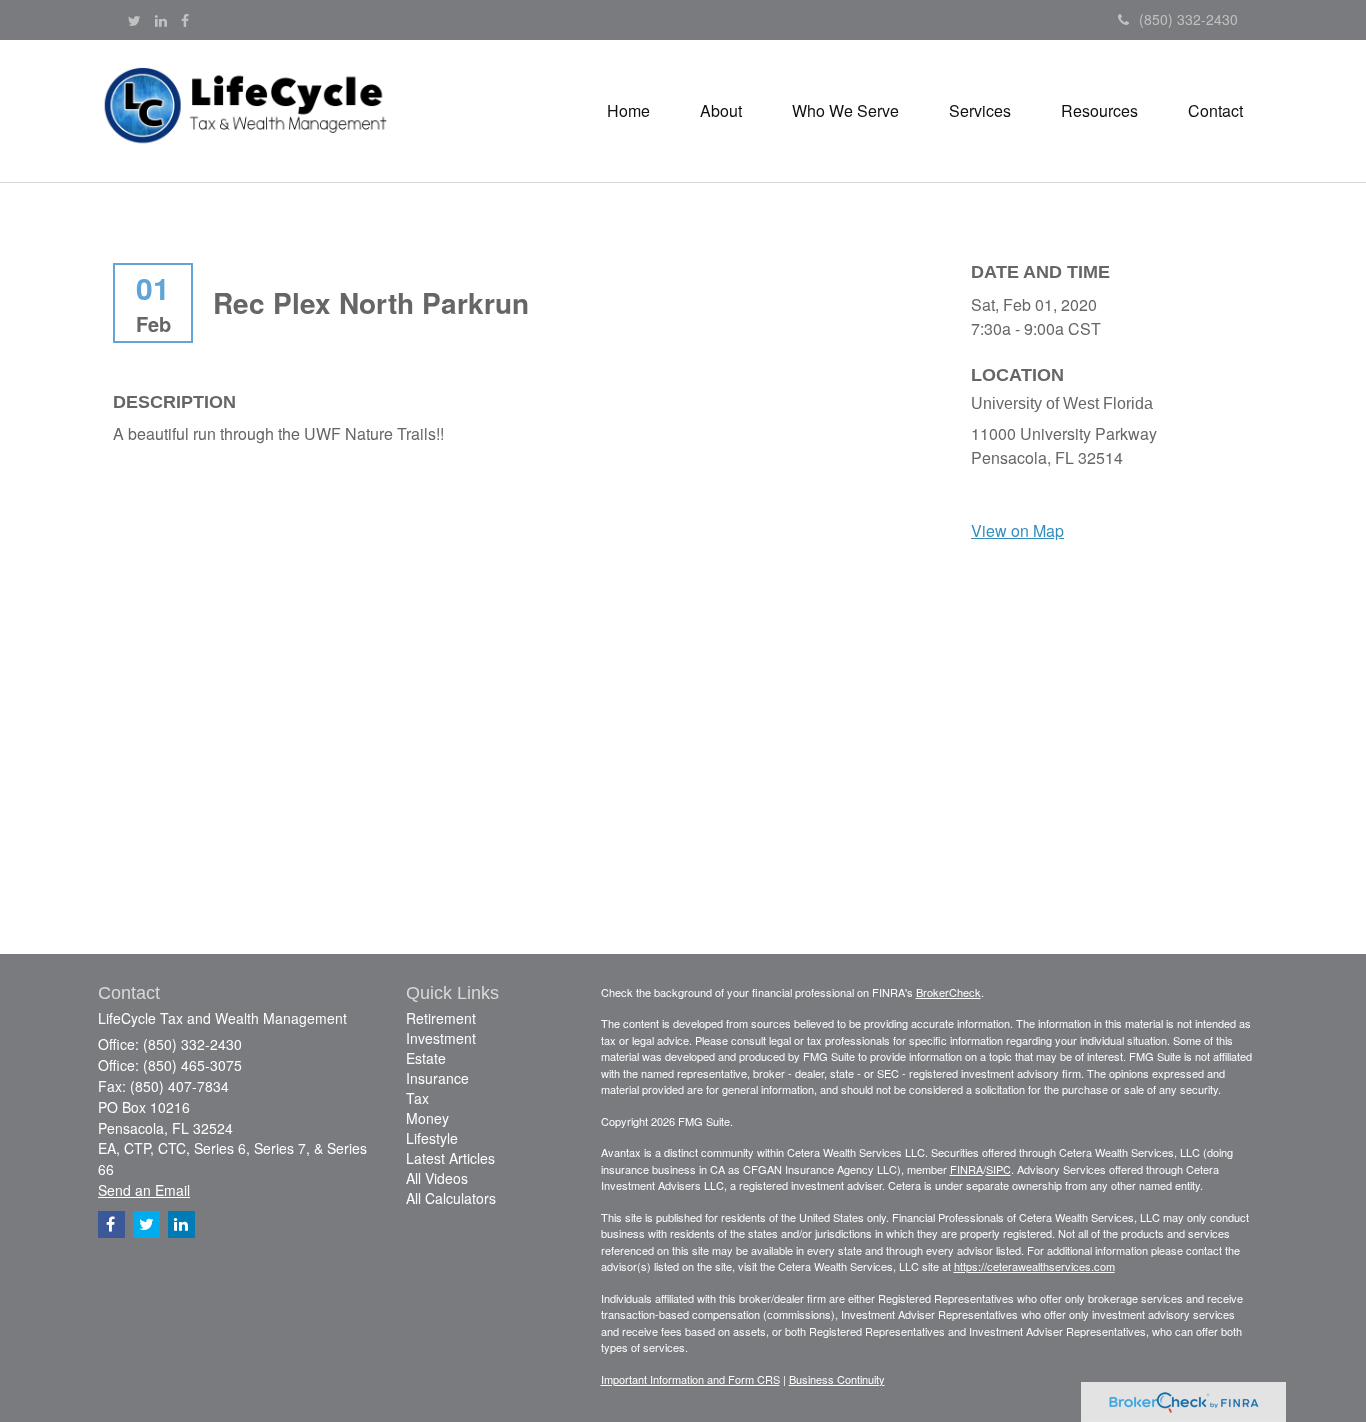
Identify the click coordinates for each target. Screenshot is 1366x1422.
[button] (721, 111)
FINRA (966, 1169)
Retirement (441, 1018)
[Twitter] (134, 20)
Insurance (437, 1078)
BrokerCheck (948, 992)
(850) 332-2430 (1188, 19)
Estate (426, 1058)
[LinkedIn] (161, 20)
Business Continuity (837, 1379)
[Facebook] (185, 20)
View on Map (1017, 531)
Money (427, 1118)
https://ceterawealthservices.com (1034, 1266)
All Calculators (451, 1198)
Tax (417, 1098)
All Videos (437, 1178)
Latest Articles (450, 1158)
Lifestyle (432, 1138)
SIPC (998, 1169)
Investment (441, 1038)
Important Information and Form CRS (690, 1379)
